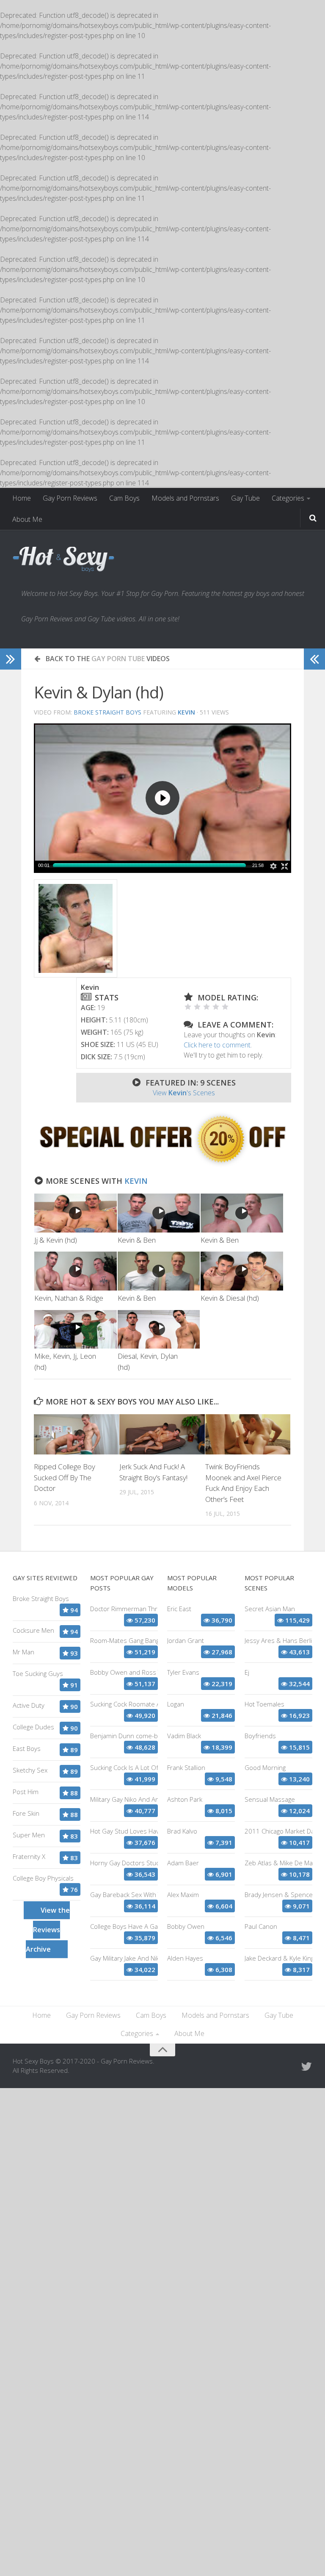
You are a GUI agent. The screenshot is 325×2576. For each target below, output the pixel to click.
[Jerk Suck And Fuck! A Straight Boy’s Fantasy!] (162, 1434)
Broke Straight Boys (107, 712)
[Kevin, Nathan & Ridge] (76, 1271)
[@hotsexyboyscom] (306, 2066)
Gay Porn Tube (118, 659)
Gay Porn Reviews (70, 498)
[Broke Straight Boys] (162, 1165)
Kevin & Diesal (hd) (230, 1298)
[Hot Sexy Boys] (63, 560)
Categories (288, 498)
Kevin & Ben (137, 1240)
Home (22, 498)
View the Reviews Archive (48, 1930)
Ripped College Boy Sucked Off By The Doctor (65, 1477)
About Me (27, 519)
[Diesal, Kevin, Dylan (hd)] (159, 1330)
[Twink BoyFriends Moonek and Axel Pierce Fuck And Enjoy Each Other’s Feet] (248, 1434)
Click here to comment (217, 1045)
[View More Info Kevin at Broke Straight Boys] (76, 928)
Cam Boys (124, 498)
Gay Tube (245, 498)
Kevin (136, 1181)
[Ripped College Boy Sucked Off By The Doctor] (76, 1434)
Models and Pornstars (185, 498)
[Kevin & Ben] (159, 1213)
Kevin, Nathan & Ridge (69, 1298)
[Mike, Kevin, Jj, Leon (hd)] (76, 1330)
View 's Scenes (184, 1093)
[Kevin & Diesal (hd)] (242, 1271)
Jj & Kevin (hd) (56, 1240)
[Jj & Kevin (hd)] (76, 1213)
